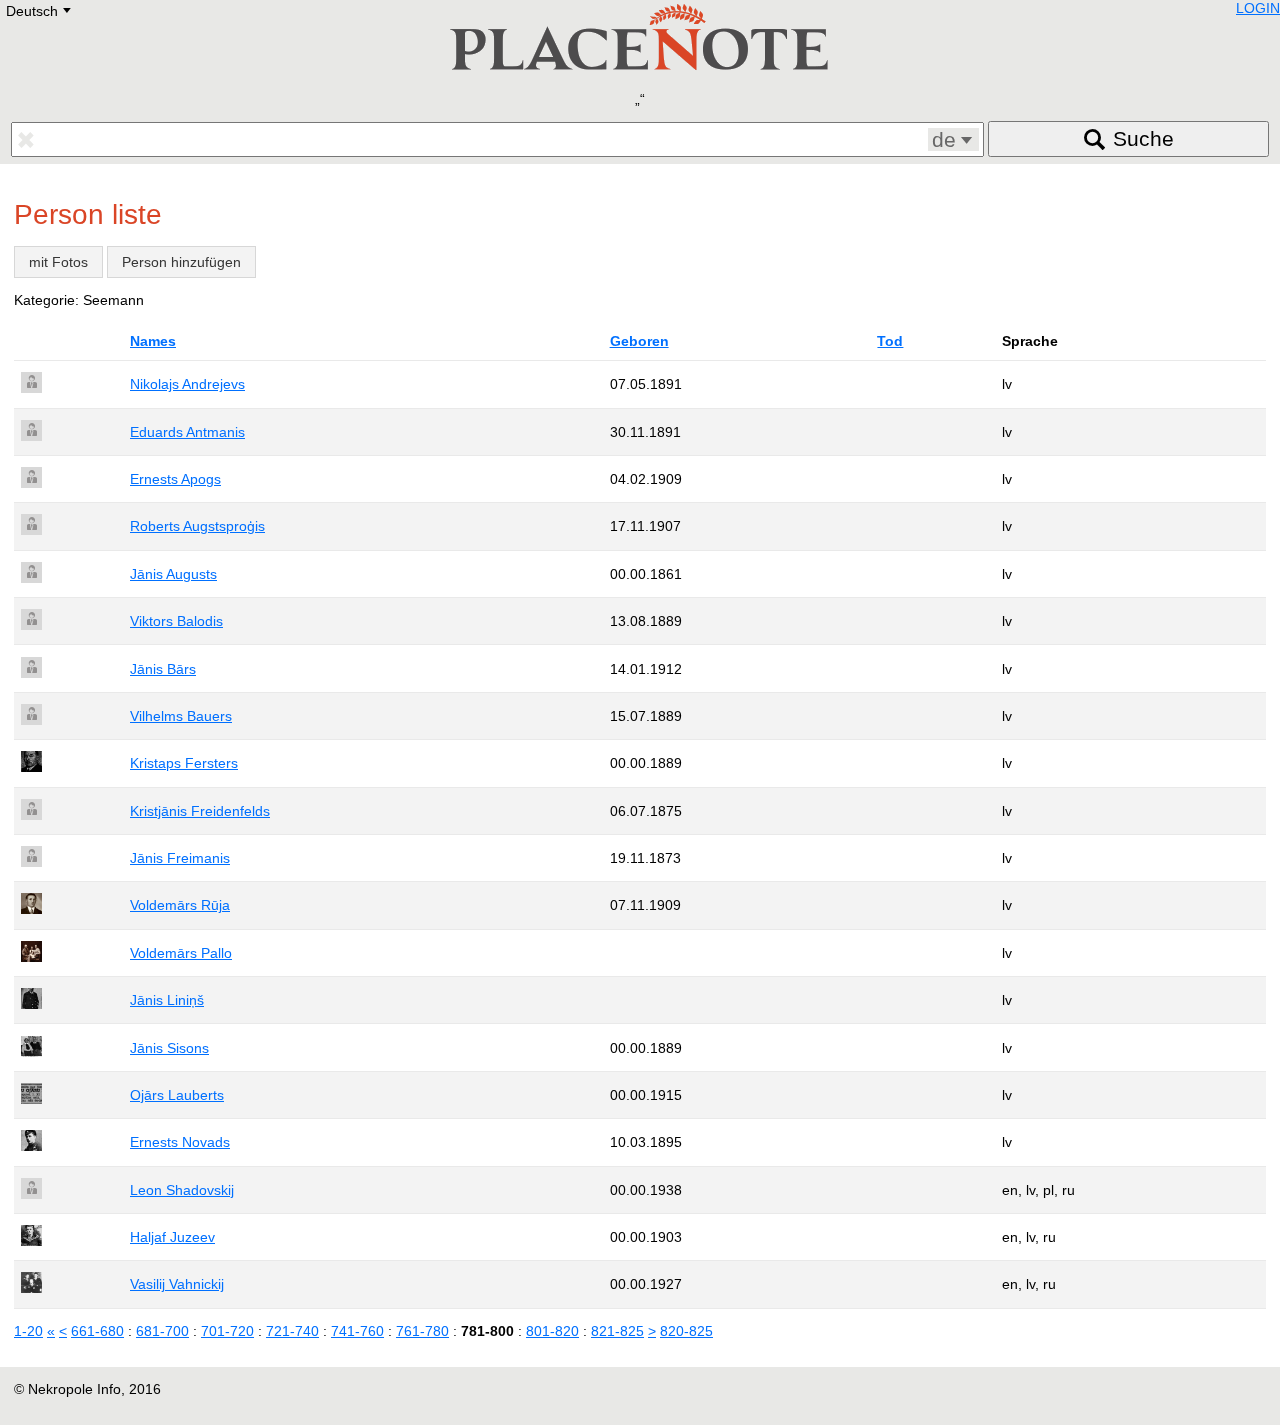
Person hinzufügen (181, 262)
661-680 (97, 1331)
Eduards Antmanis (187, 432)
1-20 (28, 1331)
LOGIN (1258, 8)
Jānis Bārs (163, 669)
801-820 (552, 1331)
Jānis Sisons (169, 1048)
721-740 (292, 1331)
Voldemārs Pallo (181, 953)
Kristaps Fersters (184, 763)
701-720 (227, 1331)
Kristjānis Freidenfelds (200, 811)
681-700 (162, 1331)
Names (153, 341)
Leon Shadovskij (182, 1190)
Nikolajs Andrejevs (187, 384)
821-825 (617, 1331)
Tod (890, 341)
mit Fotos (58, 262)
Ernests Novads (180, 1142)
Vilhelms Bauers (181, 716)
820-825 (686, 1331)
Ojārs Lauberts (177, 1095)
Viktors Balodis (176, 621)
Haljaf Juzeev (172, 1237)
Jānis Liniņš (167, 1000)
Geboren (639, 341)
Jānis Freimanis (180, 858)
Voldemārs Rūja (180, 905)
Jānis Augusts (173, 574)
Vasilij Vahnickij (177, 1284)
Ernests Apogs (175, 479)
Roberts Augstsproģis (197, 526)
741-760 (357, 1331)
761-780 (422, 1331)
